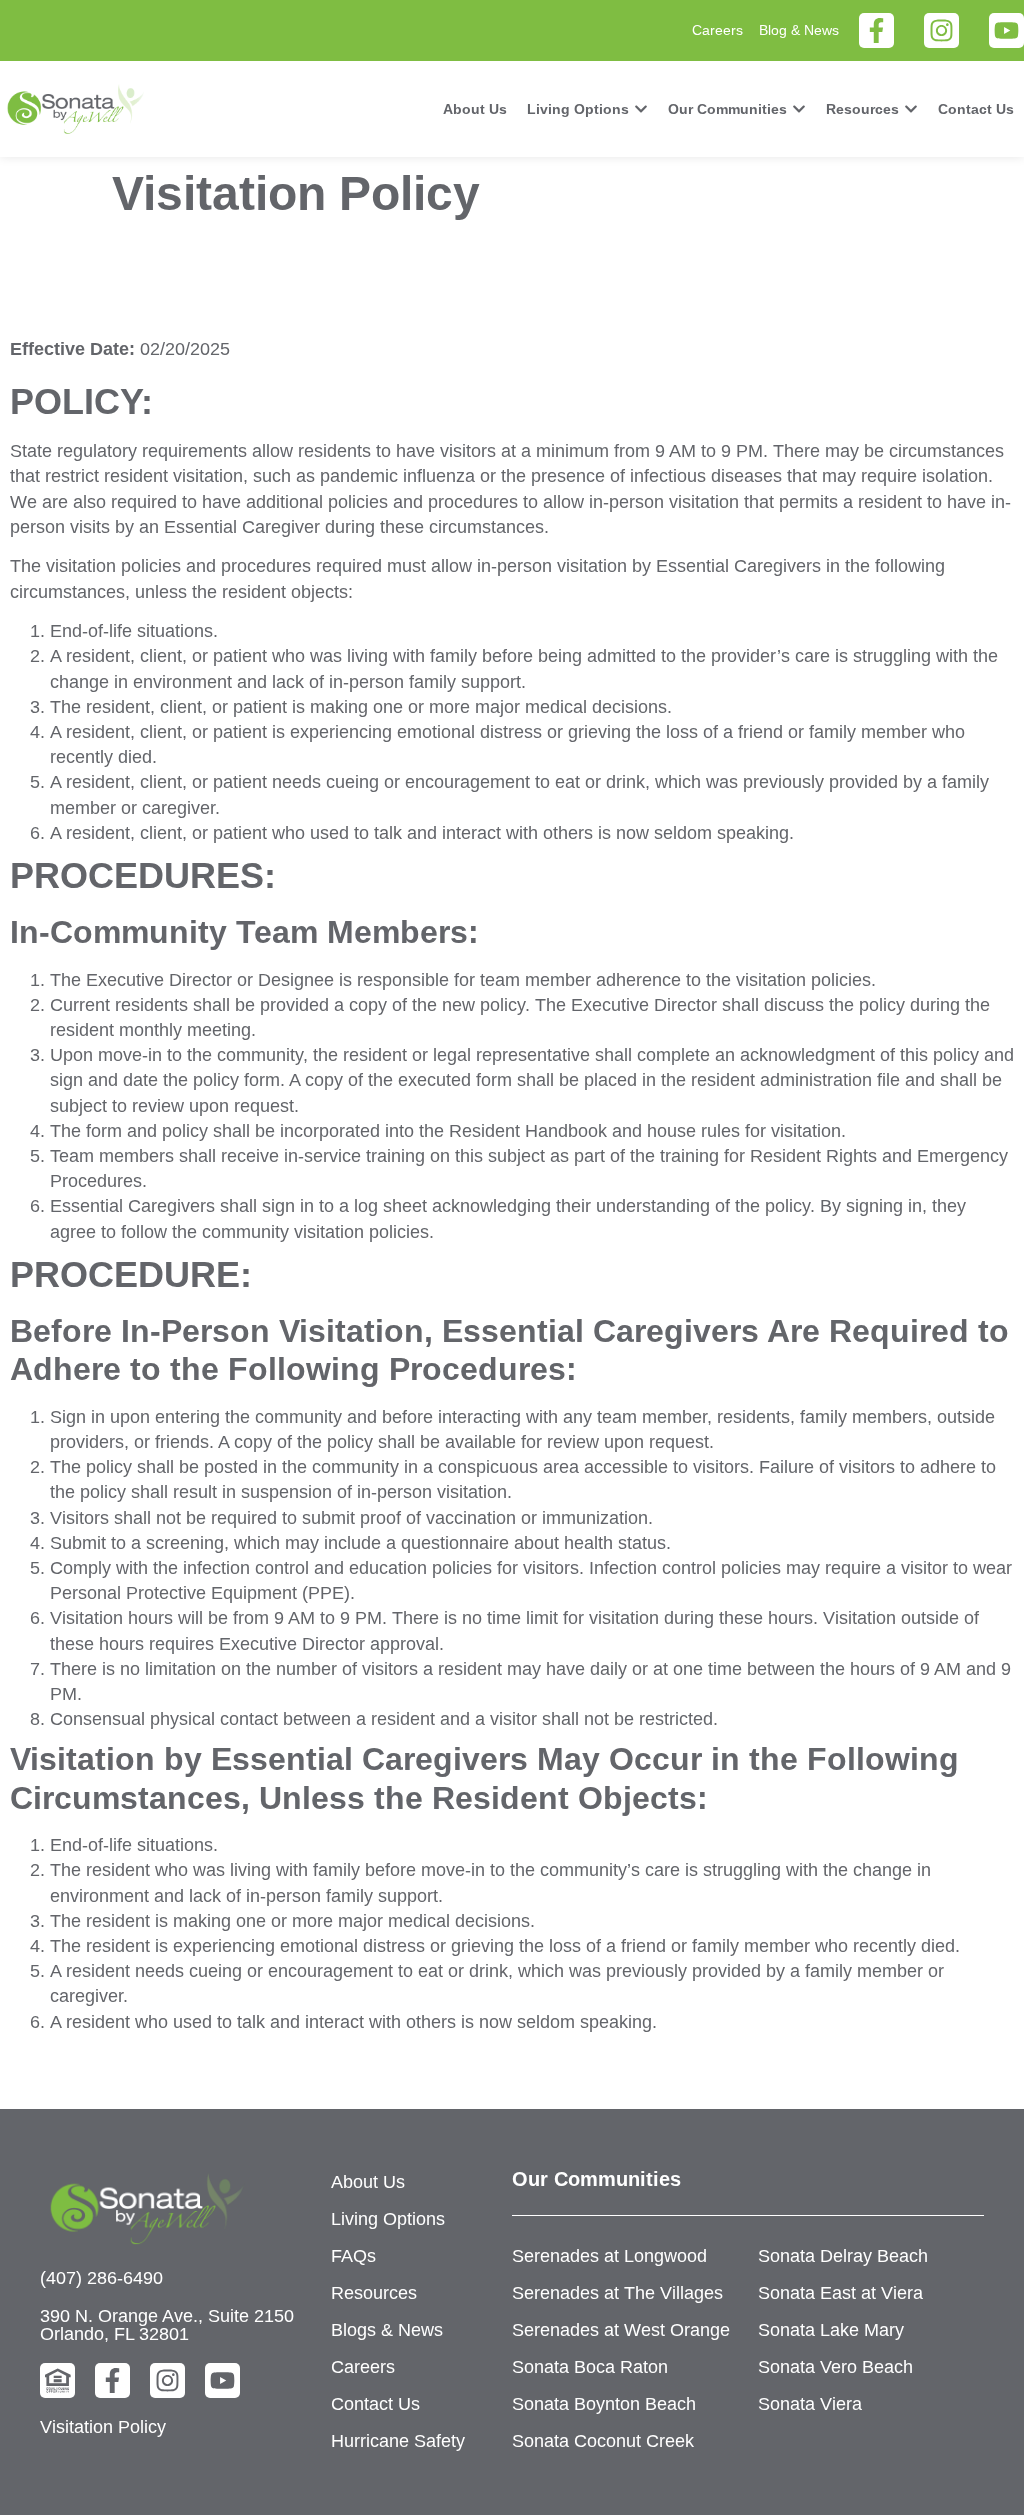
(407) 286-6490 (101, 2278)
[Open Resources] (911, 109)
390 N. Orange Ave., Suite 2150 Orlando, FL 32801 (167, 2325)
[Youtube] (1006, 30)
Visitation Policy (103, 2427)
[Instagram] (941, 30)
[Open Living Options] (641, 109)
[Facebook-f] (876, 30)
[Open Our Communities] (799, 109)
